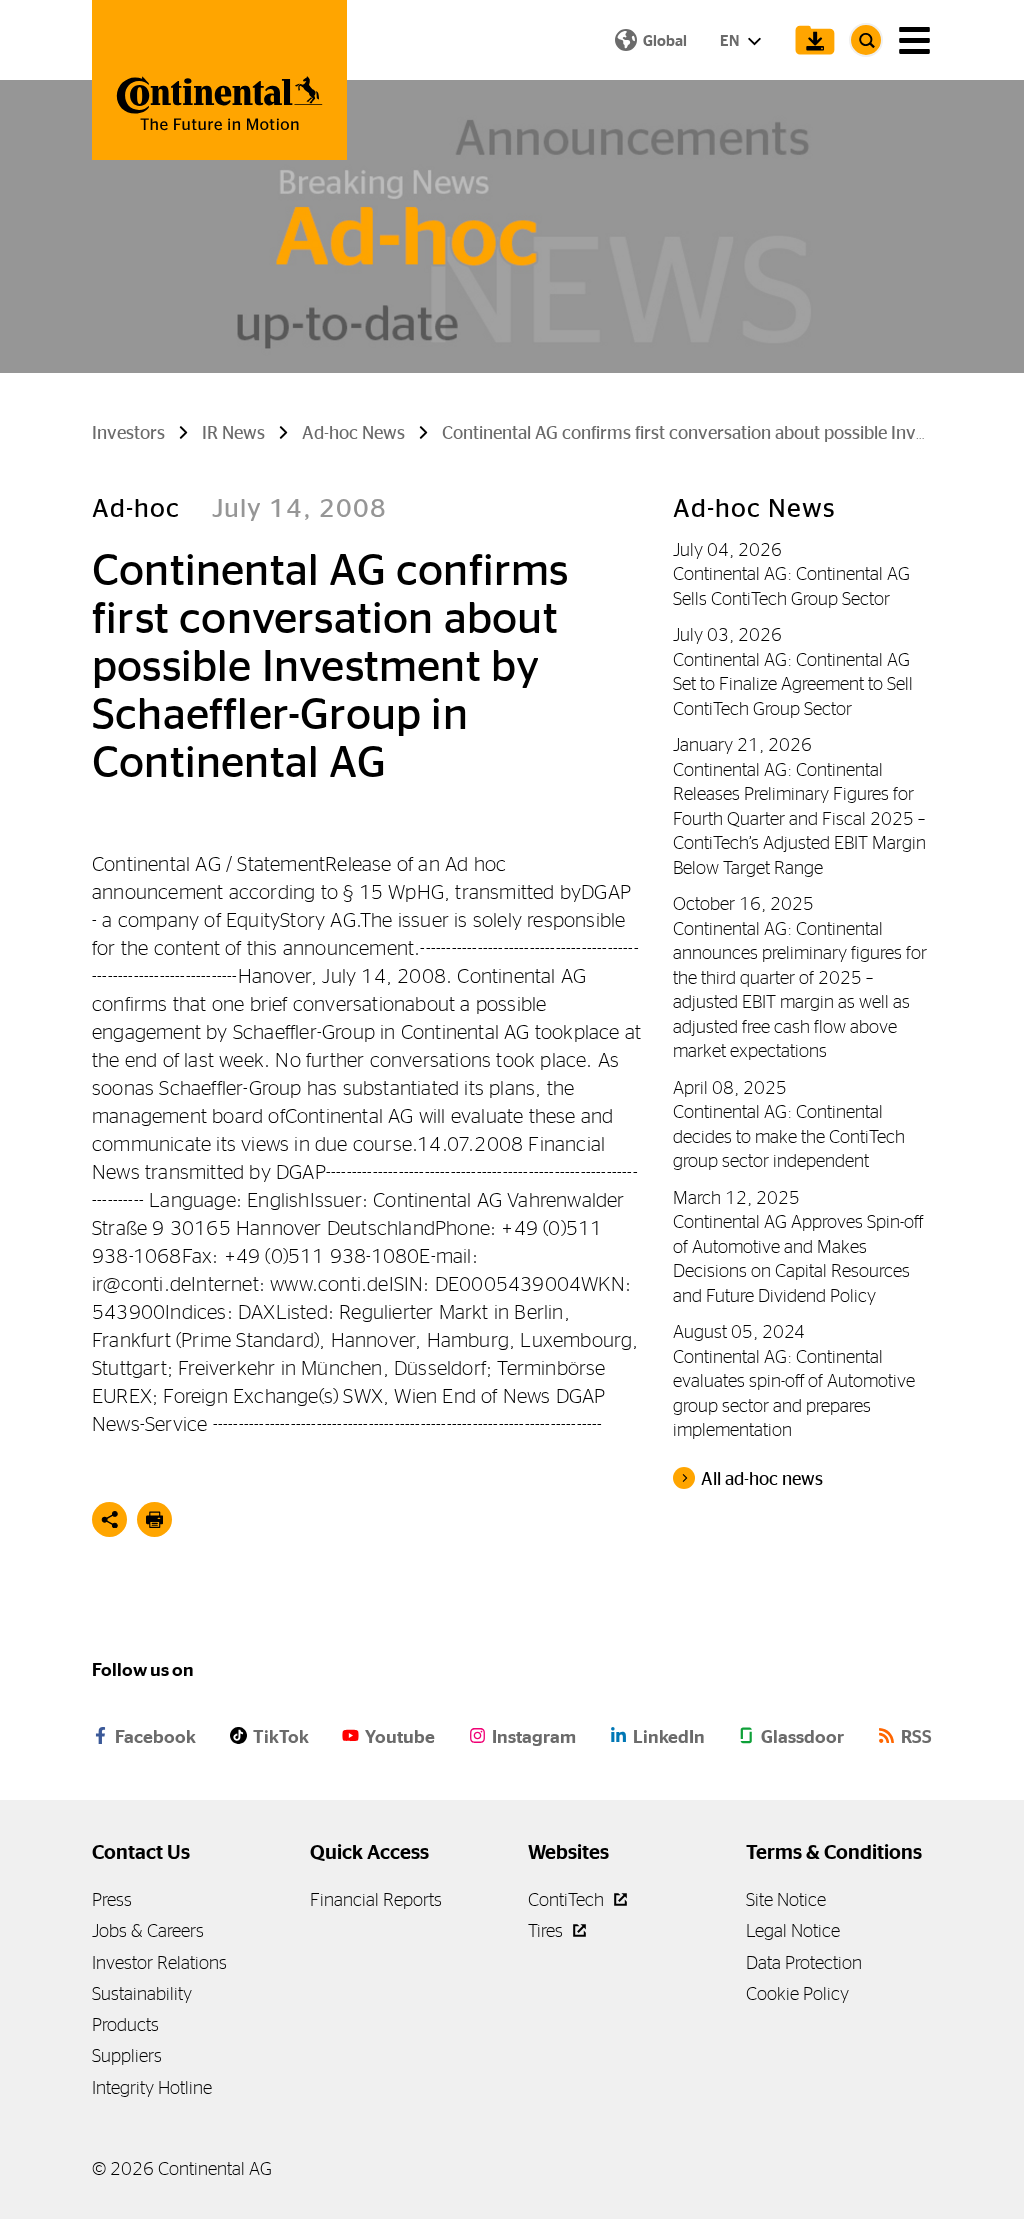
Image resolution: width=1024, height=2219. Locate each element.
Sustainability (142, 1993)
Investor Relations (159, 1962)
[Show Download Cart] (810, 40)
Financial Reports (376, 1899)
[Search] (866, 40)
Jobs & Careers (148, 1930)
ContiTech (568, 1899)
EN (731, 40)
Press (112, 1899)
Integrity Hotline (152, 2087)
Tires (547, 1930)
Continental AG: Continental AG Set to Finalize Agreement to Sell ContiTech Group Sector (793, 684)
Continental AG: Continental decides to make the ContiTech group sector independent (789, 1136)
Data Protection (804, 1962)
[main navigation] (914, 40)
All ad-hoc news (762, 1479)
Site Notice (786, 1899)
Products (125, 2024)
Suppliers (127, 2055)
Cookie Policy (797, 1993)
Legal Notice (793, 1930)
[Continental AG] (219, 80)
